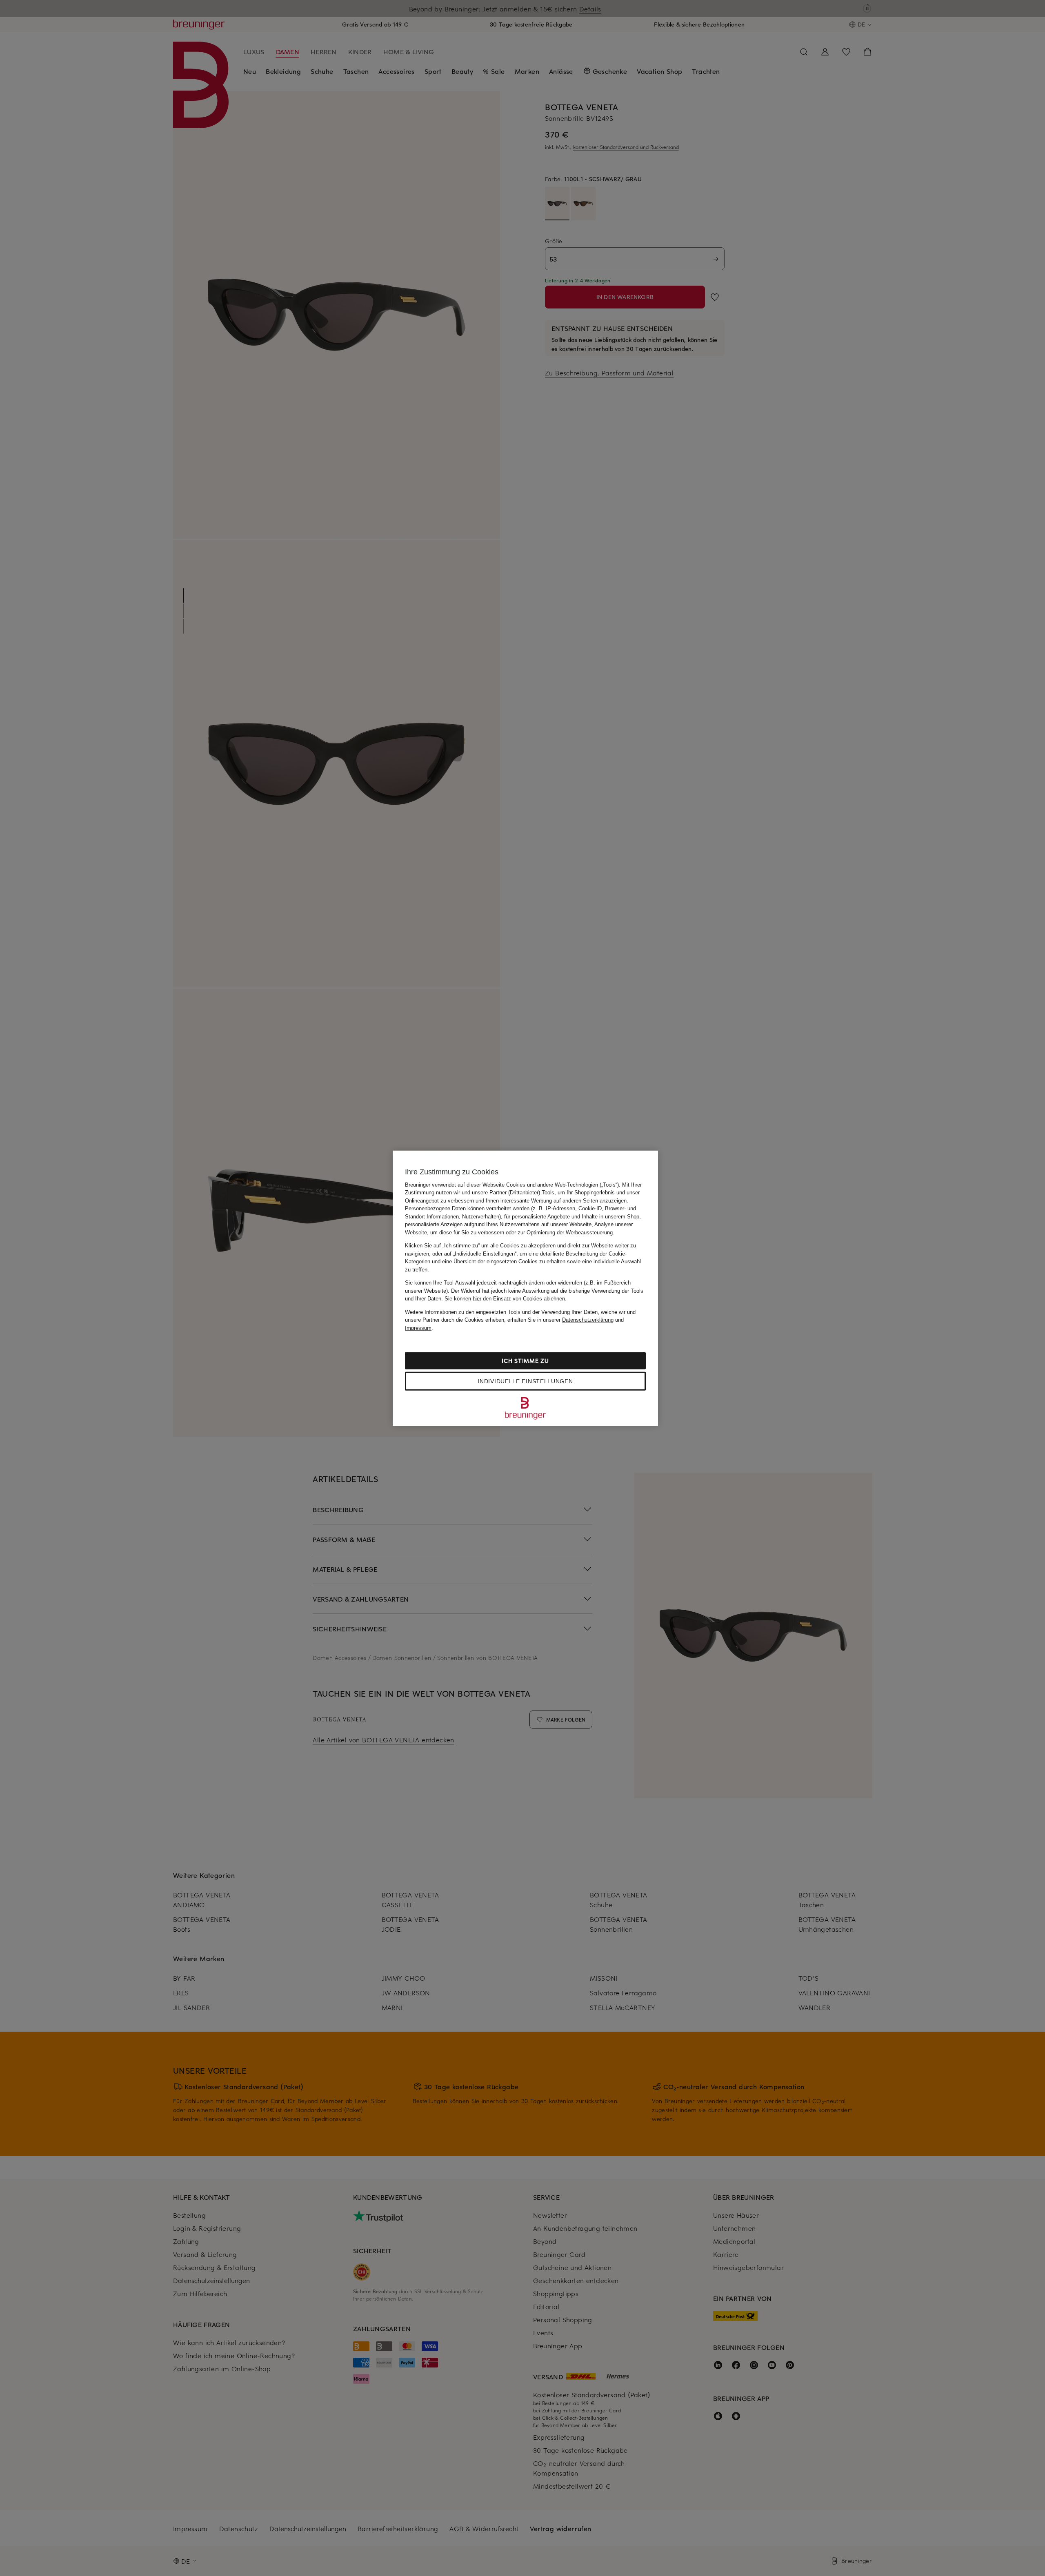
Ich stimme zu (525, 1361)
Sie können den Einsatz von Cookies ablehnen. (506, 1299)
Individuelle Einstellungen (525, 1381)
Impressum (418, 1328)
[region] (525, 1288)
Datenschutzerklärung (588, 1320)
